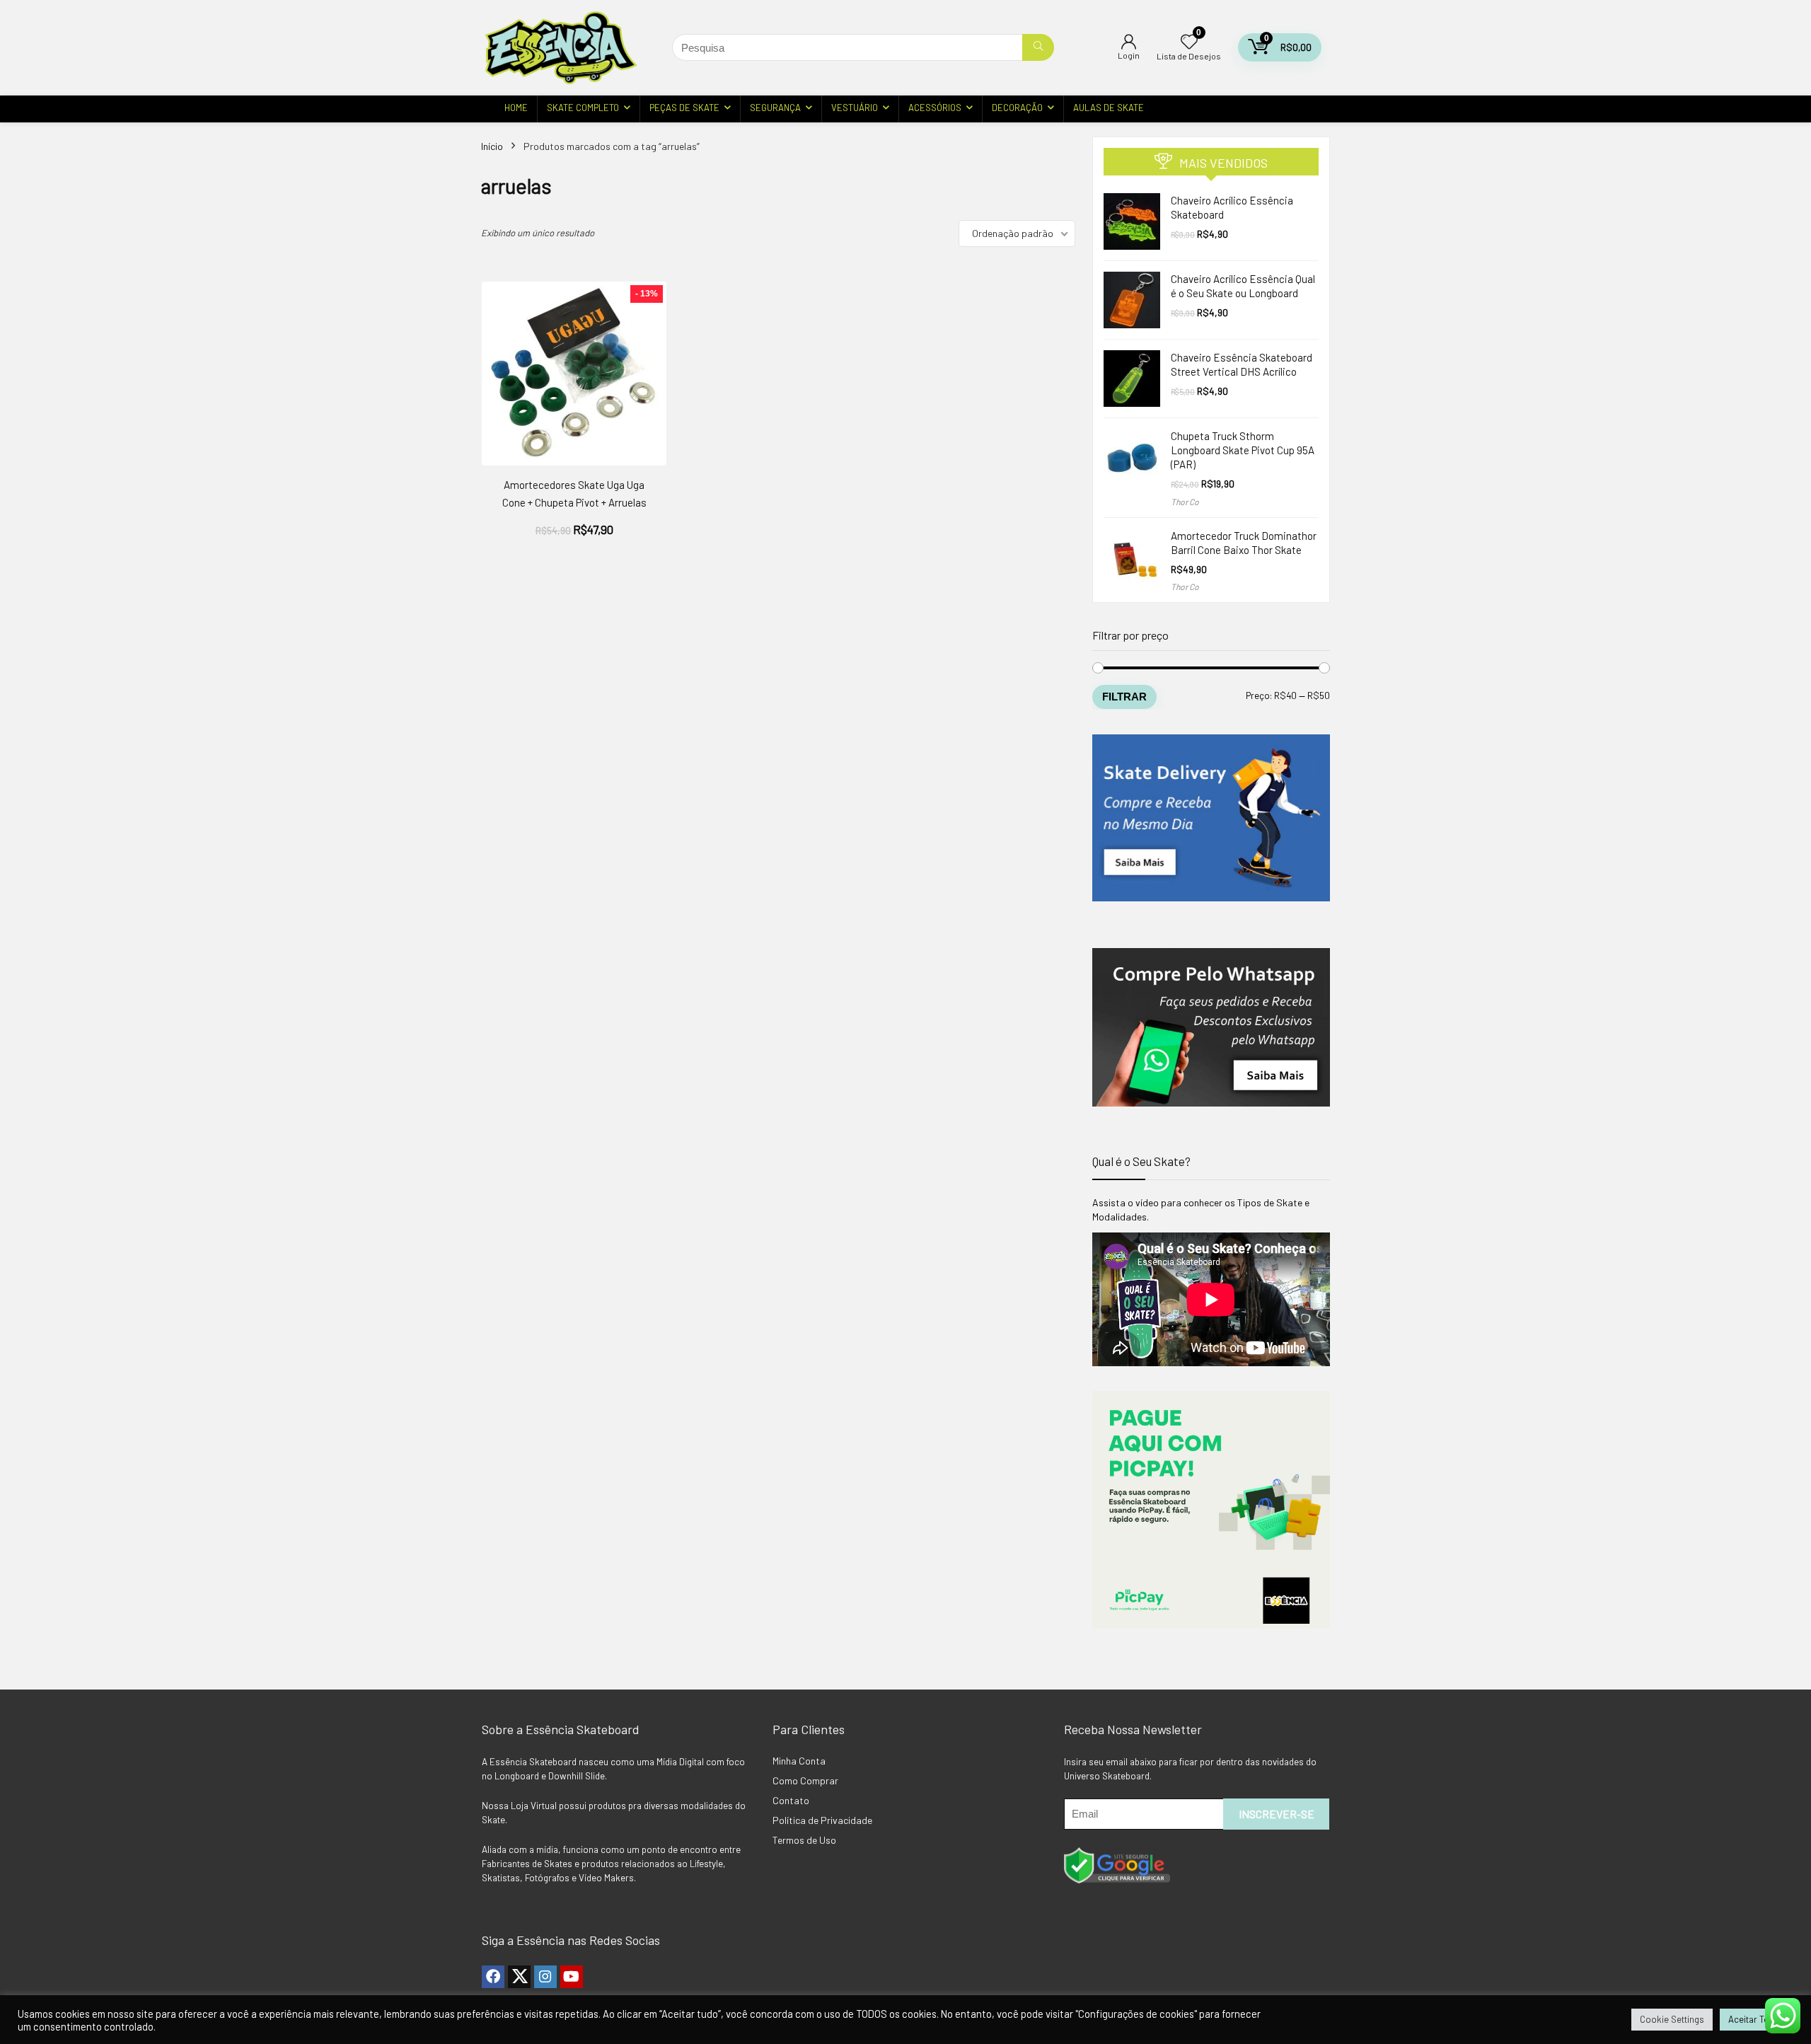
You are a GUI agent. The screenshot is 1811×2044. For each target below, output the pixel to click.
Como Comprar (805, 1780)
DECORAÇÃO (1017, 108)
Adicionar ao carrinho (574, 544)
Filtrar (1124, 697)
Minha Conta (799, 1761)
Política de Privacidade (822, 1820)
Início (492, 146)
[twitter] (519, 1977)
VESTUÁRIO (855, 108)
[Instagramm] (545, 1977)
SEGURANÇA (775, 108)
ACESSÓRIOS (935, 108)
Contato (791, 1800)
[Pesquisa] (1038, 47)
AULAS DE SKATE (1109, 108)
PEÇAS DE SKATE (684, 108)
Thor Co (1185, 502)
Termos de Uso (804, 1840)
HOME (516, 108)
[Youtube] (572, 1977)
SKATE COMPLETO (583, 108)
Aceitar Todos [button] (1757, 2019)
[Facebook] (493, 1977)
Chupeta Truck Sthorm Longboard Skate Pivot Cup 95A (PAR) (1243, 450)
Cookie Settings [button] (1672, 2019)
